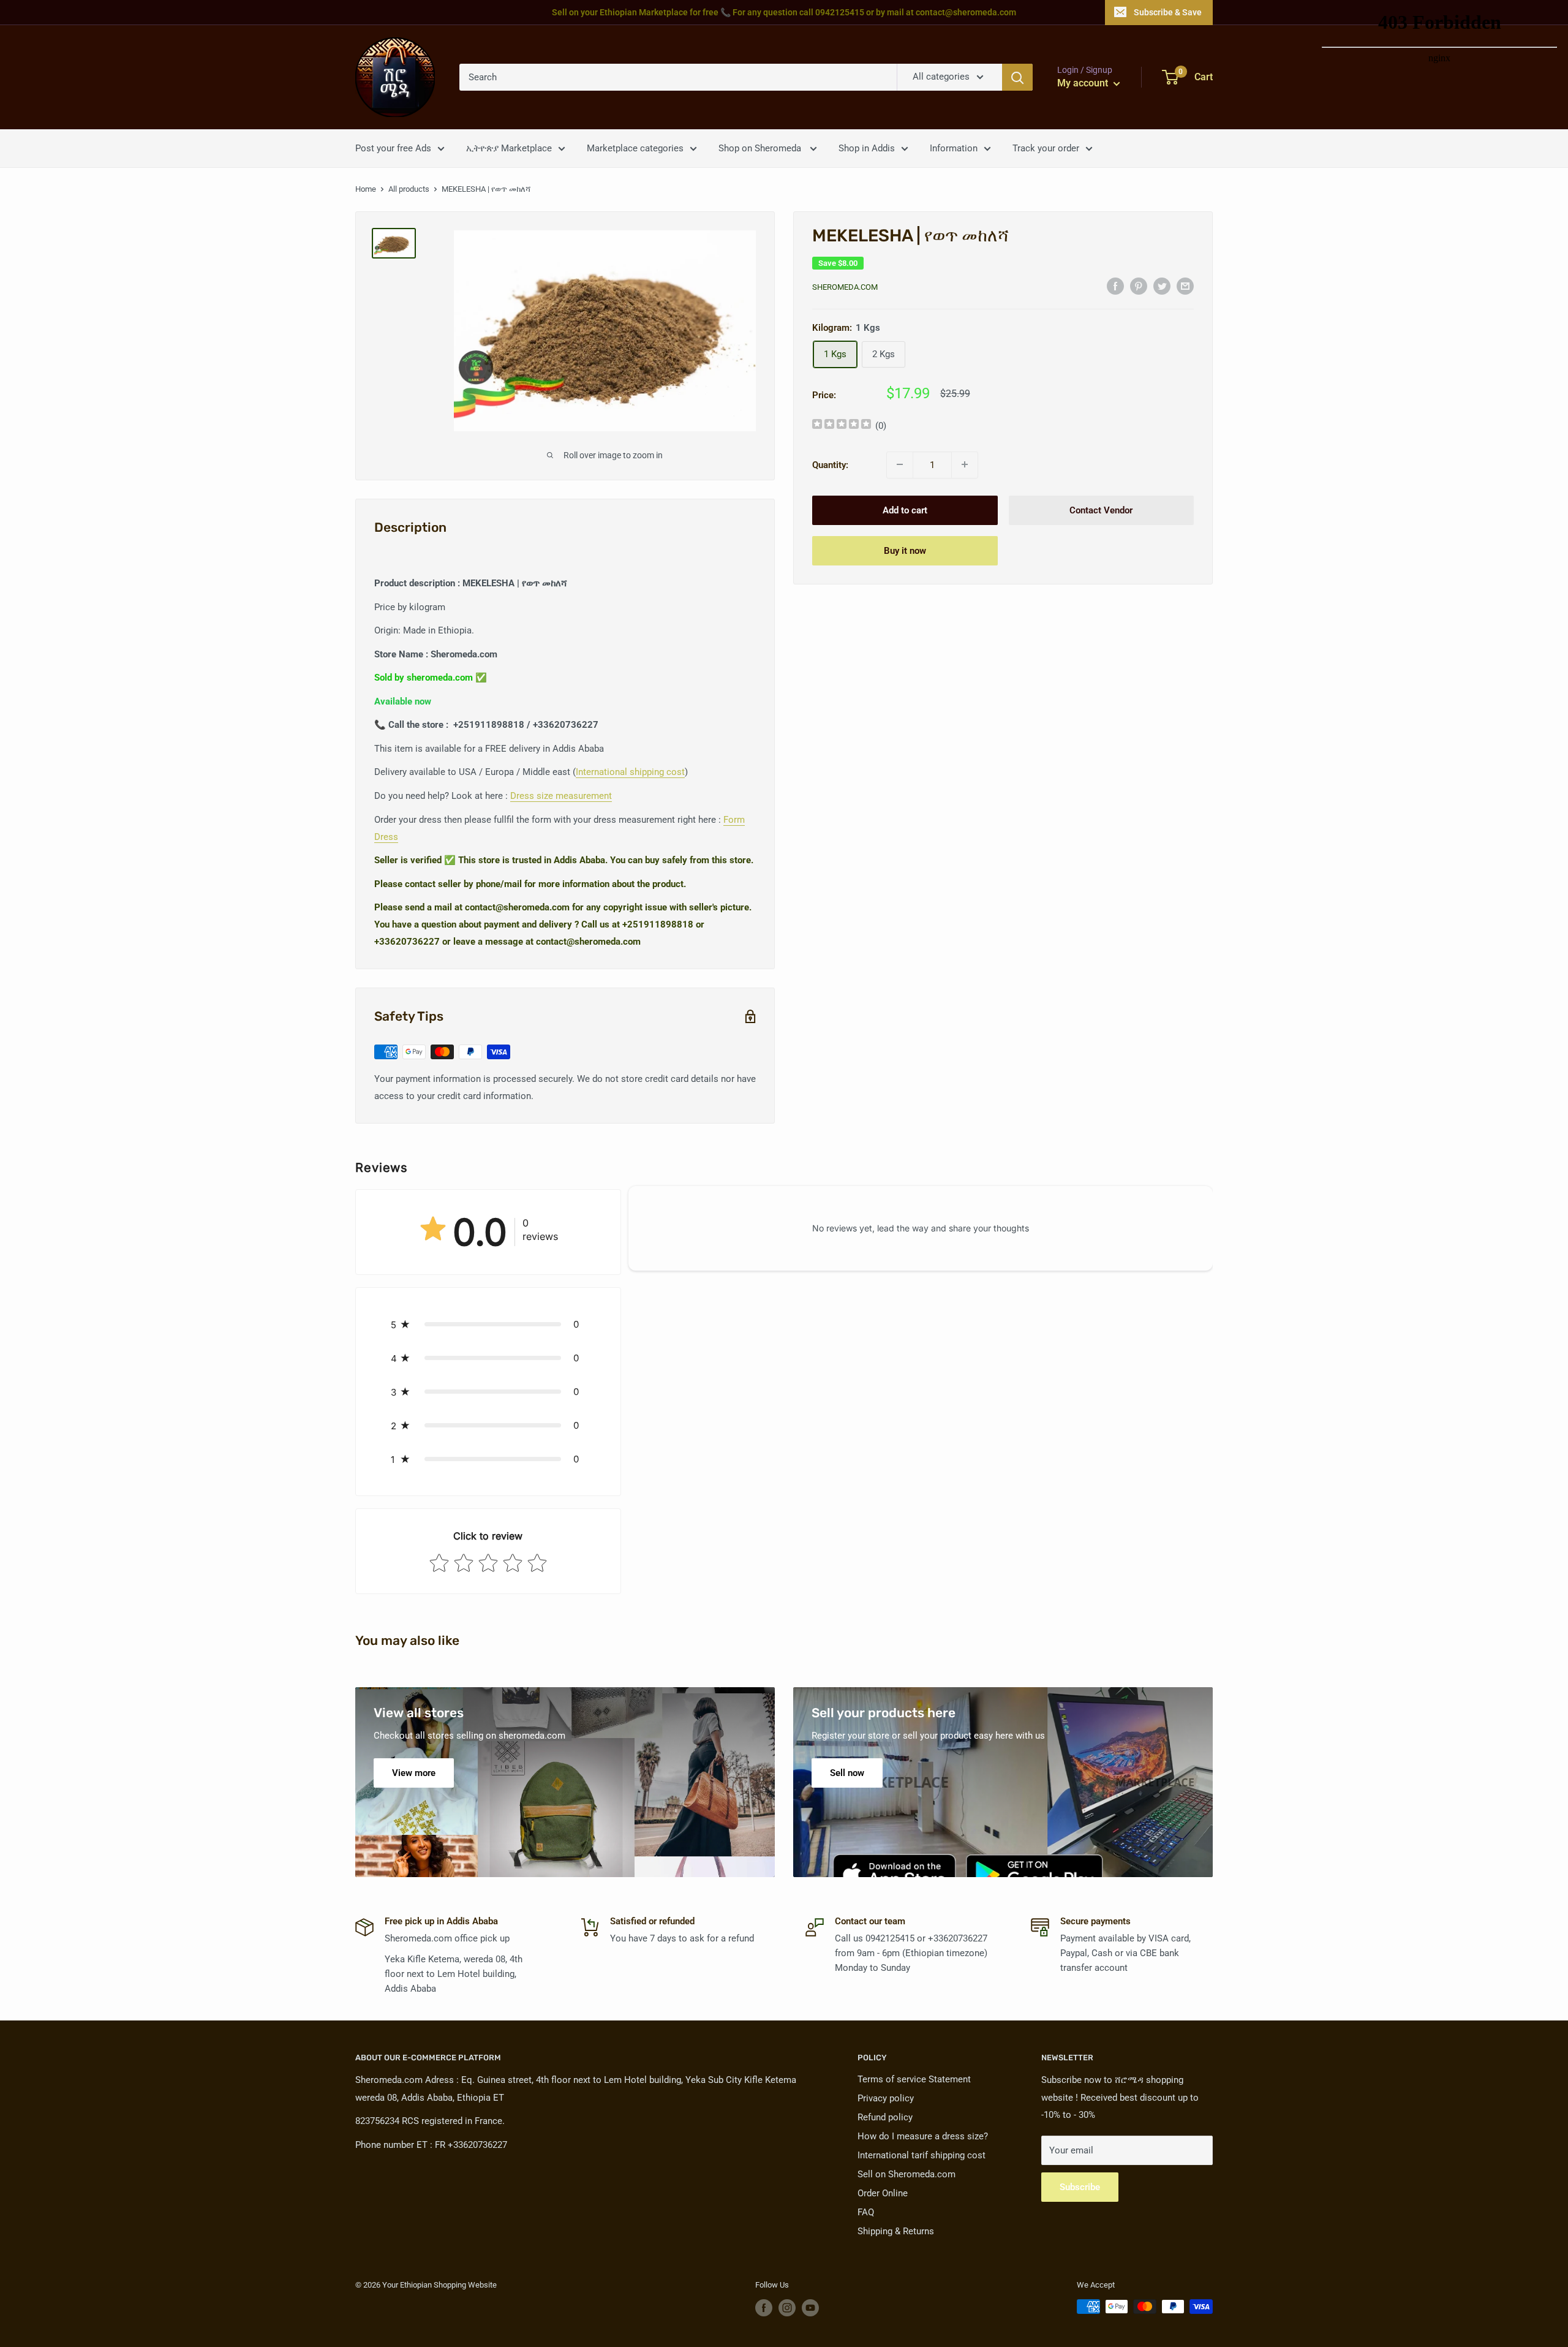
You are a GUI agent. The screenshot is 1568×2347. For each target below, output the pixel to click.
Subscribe (1080, 2187)
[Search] (1017, 77)
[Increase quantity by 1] (965, 464)
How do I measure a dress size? (923, 2136)
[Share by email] (1185, 286)
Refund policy (885, 2117)
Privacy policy (886, 2098)
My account (1084, 83)
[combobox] (678, 77)
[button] (488, 1324)
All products (409, 189)
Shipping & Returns (896, 2231)
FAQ (866, 2212)
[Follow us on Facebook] (764, 2308)
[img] (842, 425)
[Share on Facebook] (1115, 286)
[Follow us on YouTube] (810, 2308)
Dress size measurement (561, 796)
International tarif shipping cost (922, 2155)
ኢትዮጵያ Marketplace (509, 148)
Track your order (1046, 148)
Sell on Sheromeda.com (907, 2174)
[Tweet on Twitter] (1162, 286)
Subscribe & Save (1168, 12)
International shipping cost (630, 772)
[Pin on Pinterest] (1139, 286)
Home (366, 189)
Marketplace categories (635, 148)
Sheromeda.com (845, 287)
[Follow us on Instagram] (787, 2308)
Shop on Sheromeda (761, 148)
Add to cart (905, 510)
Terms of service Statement (914, 2079)
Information (954, 148)
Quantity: (830, 464)
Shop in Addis (867, 148)
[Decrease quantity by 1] (900, 464)
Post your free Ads (393, 148)
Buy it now (905, 550)
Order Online (883, 2193)
